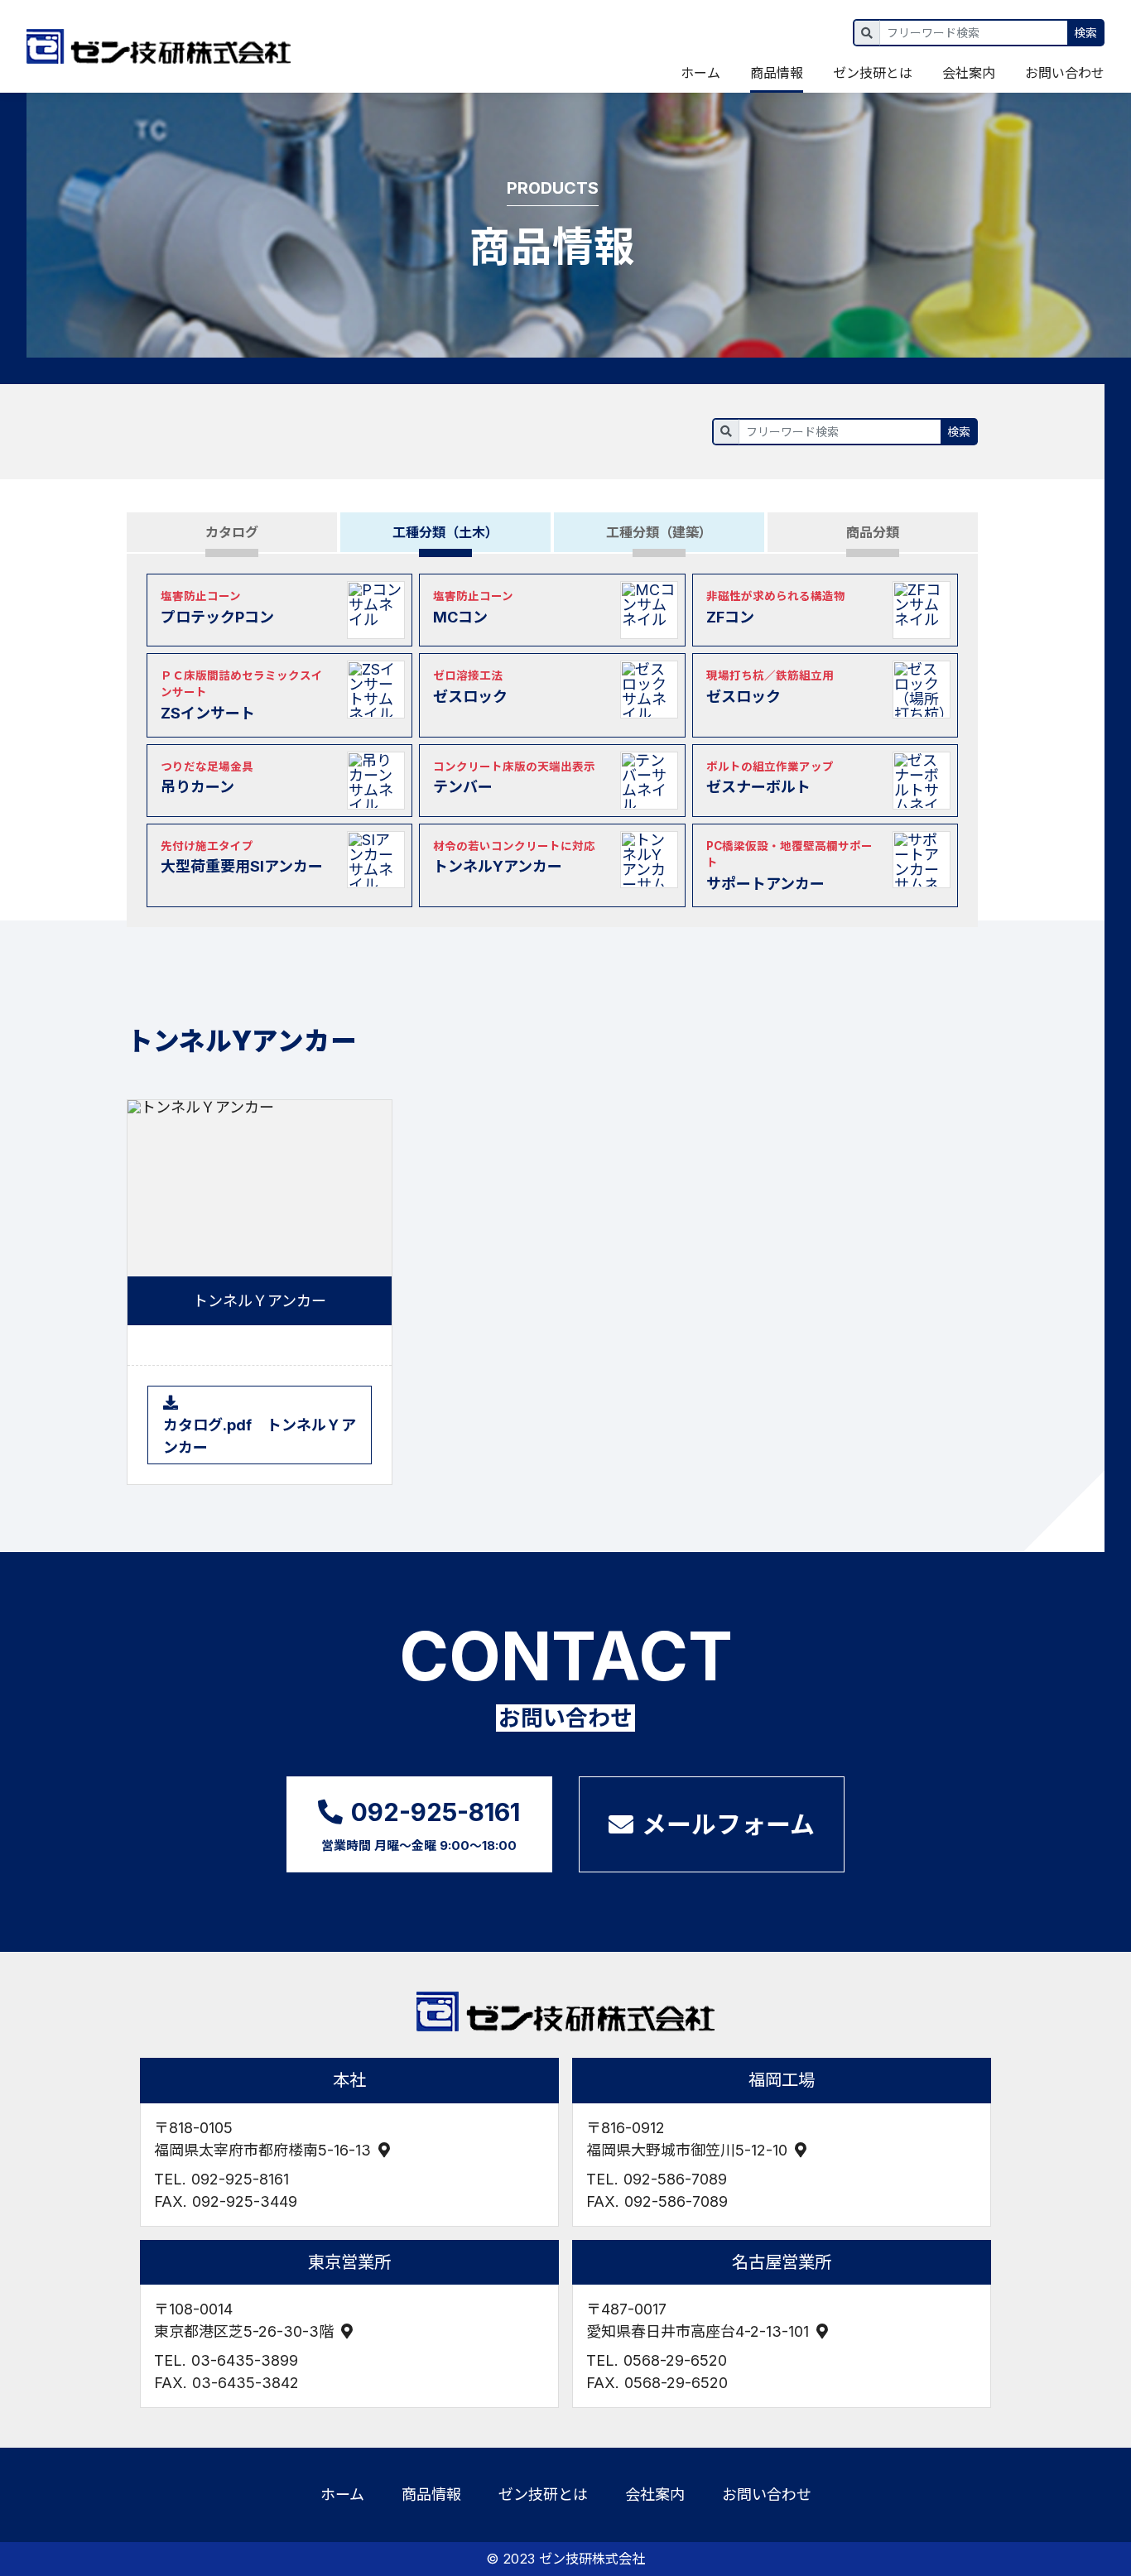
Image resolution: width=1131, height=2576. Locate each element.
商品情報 (777, 73)
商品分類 (873, 532)
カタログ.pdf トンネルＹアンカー (260, 1436)
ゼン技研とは (873, 73)
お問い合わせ (1065, 73)
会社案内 (969, 73)
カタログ (232, 532)
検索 (1085, 33)
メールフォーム (728, 1824)
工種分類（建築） (659, 532)
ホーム (700, 73)
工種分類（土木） (445, 532)
